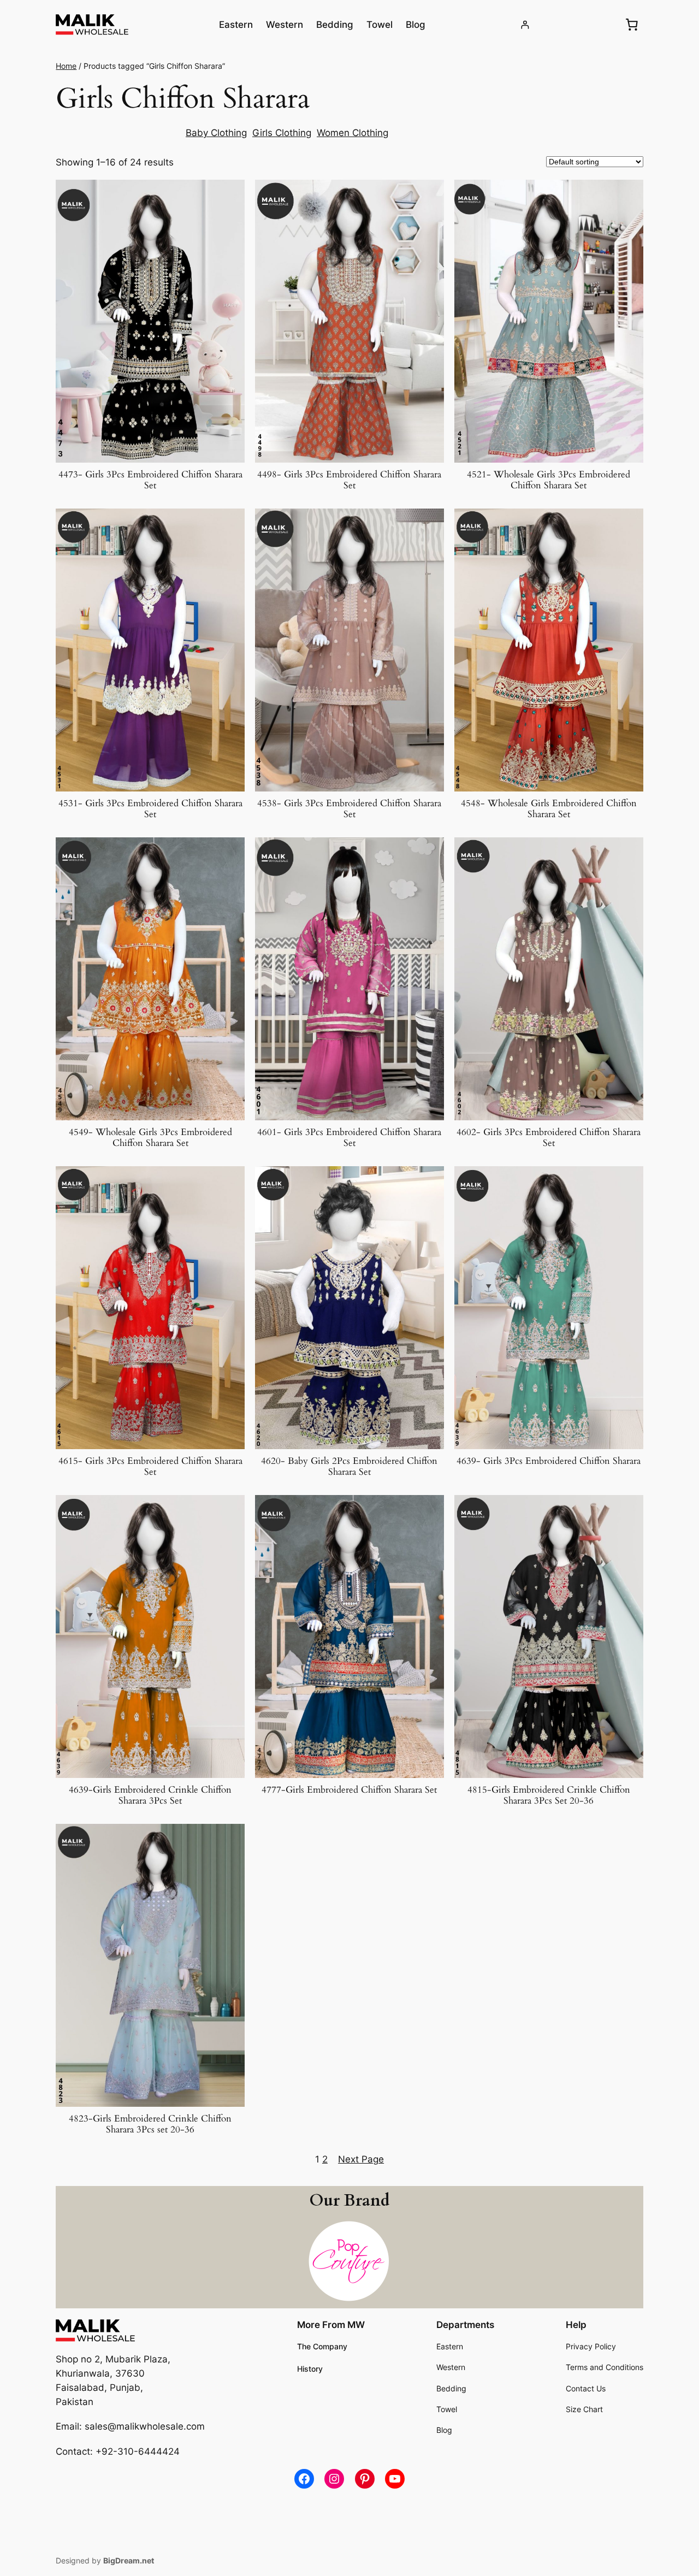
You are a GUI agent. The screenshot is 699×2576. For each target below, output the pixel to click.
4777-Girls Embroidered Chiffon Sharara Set (349, 1790)
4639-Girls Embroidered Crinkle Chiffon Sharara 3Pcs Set (150, 1795)
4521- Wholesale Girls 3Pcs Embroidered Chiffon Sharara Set (549, 480)
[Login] (525, 25)
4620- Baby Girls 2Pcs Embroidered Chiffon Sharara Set (349, 1467)
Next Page (361, 2159)
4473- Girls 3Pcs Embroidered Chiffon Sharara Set (150, 480)
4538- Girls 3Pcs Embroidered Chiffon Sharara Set (349, 809)
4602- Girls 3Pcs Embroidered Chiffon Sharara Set (549, 1138)
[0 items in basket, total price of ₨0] (632, 25)
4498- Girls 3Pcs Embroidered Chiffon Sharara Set (349, 480)
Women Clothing (353, 133)
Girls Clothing (282, 133)
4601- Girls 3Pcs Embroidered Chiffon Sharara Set (349, 1138)
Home (66, 66)
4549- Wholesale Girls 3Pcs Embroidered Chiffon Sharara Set (150, 1138)
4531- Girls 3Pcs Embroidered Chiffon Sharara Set (150, 809)
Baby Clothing (216, 133)
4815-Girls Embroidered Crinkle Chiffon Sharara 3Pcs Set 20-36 (549, 1795)
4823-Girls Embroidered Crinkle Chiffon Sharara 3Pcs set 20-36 (150, 2124)
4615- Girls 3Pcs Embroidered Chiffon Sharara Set (150, 1467)
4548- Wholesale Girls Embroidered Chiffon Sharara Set (549, 809)
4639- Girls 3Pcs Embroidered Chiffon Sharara (549, 1461)
